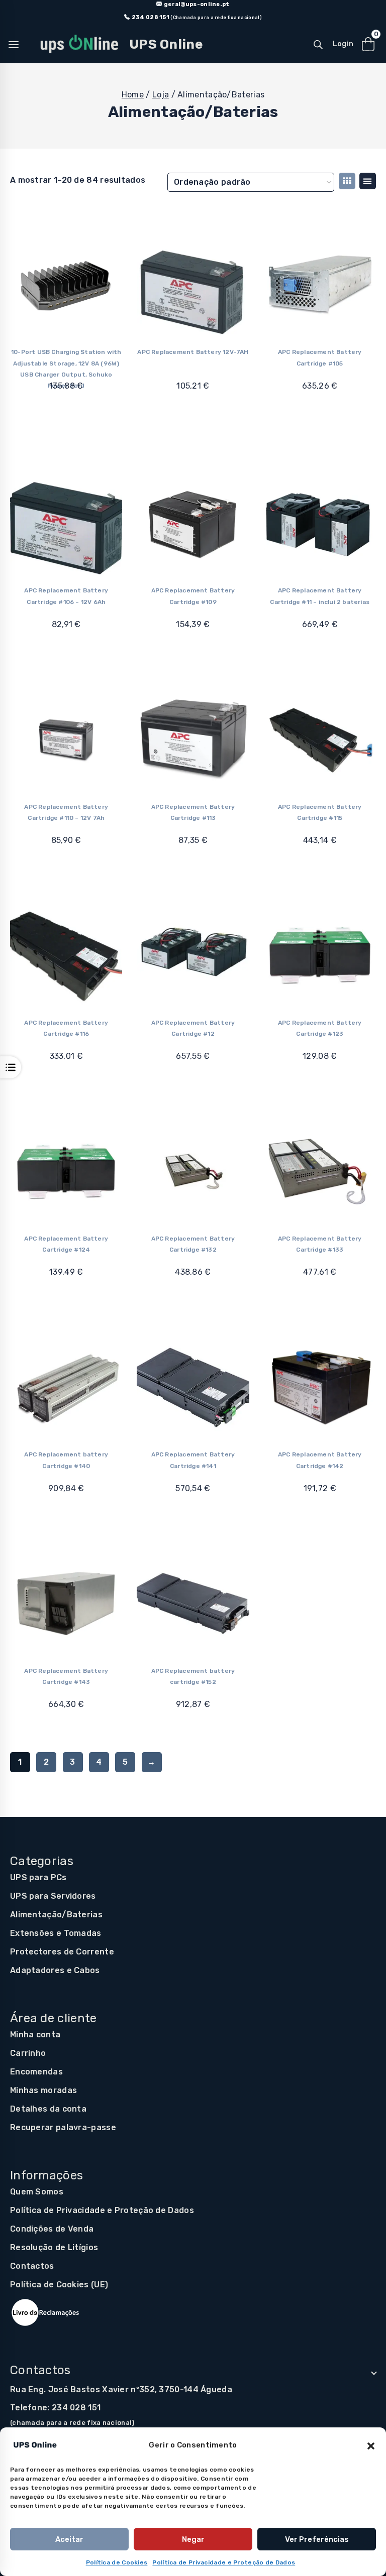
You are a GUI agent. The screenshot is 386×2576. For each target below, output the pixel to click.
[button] (371, 2445)
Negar (193, 2539)
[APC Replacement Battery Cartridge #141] (193, 1387)
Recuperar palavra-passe (63, 2127)
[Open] (11, 1067)
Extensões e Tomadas (56, 1933)
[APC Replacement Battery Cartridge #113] (193, 739)
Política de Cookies (117, 2562)
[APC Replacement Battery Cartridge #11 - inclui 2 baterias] (320, 523)
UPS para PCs (38, 1877)
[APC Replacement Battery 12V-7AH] (193, 285)
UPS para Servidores (53, 1896)
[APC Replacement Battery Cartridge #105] (320, 285)
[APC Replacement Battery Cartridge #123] (320, 955)
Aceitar (69, 2539)
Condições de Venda (52, 2229)
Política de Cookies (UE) (59, 2285)
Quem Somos (37, 2192)
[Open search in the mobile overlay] (318, 45)
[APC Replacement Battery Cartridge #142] (320, 1387)
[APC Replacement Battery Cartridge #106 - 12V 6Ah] (66, 523)
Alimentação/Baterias (56, 1915)
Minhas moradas (43, 2090)
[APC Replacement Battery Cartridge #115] (320, 739)
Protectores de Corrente (62, 1952)
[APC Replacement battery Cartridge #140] (66, 1387)
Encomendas (36, 2072)
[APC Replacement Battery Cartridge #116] (66, 955)
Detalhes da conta (48, 2109)
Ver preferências (317, 2539)
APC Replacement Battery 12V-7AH (193, 352)
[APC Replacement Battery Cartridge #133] (320, 1172)
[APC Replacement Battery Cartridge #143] (66, 1603)
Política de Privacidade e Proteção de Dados (224, 2562)
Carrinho (28, 2053)
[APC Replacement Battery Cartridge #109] (193, 523)
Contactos (32, 2266)
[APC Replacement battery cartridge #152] (193, 1603)
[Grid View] (347, 181)
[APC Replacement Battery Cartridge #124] (66, 1172)
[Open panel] (19, 45)
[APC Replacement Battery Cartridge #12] (193, 955)
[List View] (368, 181)
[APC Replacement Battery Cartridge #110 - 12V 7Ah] (66, 739)
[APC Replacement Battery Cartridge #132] (193, 1172)
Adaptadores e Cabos (55, 1970)
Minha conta (35, 2035)
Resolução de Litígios (54, 2247)
